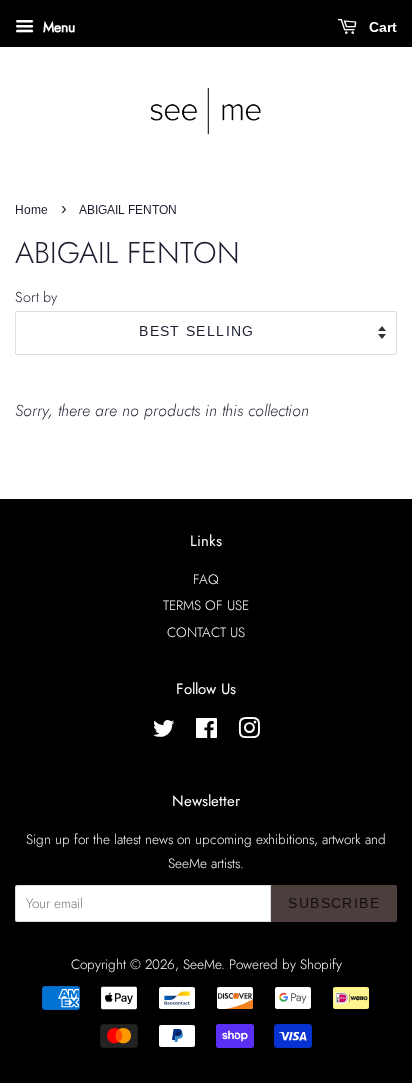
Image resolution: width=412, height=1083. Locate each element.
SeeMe (202, 964)
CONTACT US (206, 632)
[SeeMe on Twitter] (164, 732)
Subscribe (334, 903)
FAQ (206, 579)
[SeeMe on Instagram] (249, 732)
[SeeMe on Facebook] (206, 732)
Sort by (36, 297)
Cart (381, 27)
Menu (57, 27)
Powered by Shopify (285, 964)
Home (31, 210)
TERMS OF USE (206, 605)
